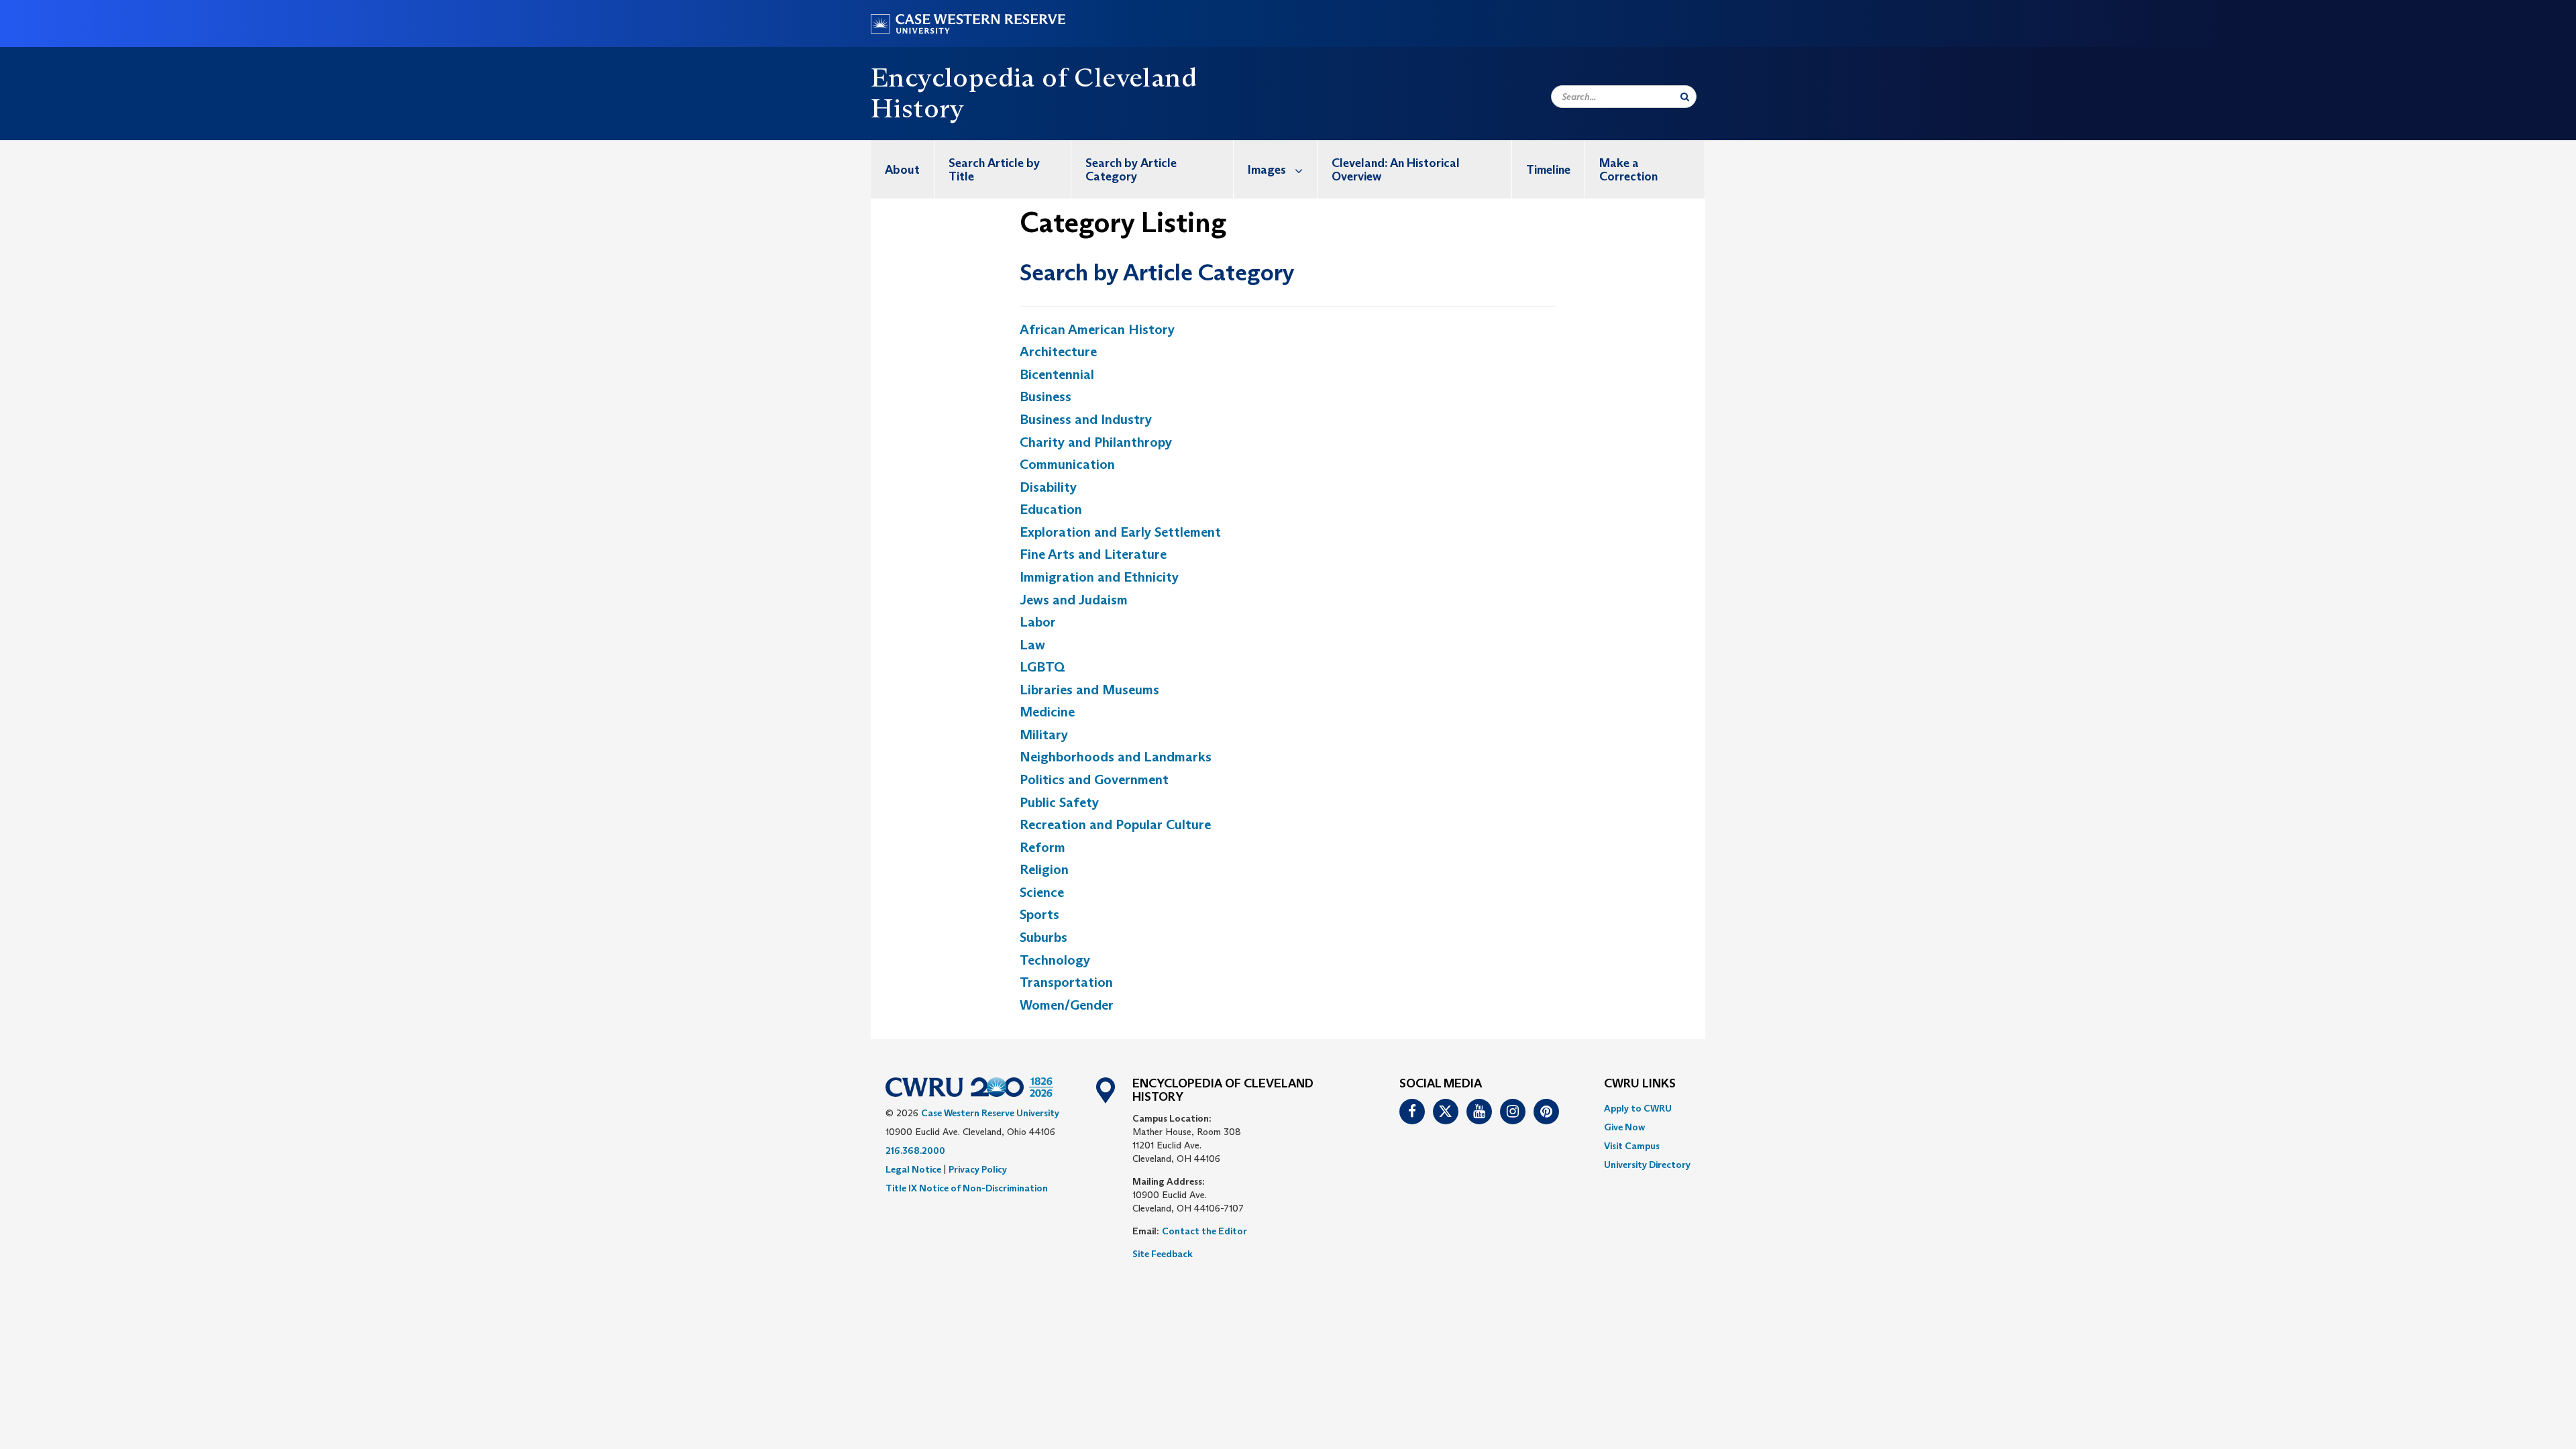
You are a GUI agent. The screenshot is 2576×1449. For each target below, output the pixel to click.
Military (1044, 735)
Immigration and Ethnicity (1099, 577)
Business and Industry (1086, 419)
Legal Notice (913, 1169)
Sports (1039, 914)
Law (1032, 645)
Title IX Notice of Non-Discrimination (967, 1188)
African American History (1097, 329)
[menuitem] (903, 169)
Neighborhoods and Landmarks (1116, 757)
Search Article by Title (994, 170)
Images (1267, 170)
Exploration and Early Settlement (1120, 532)
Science (1042, 892)
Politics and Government (1094, 780)
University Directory (1647, 1165)
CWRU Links (1640, 1084)
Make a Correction (1628, 170)
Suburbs (1043, 937)
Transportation (1066, 982)
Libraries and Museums (1089, 690)
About (902, 170)
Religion (1044, 869)
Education (1051, 509)
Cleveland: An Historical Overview (1396, 170)
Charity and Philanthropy (1096, 442)
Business (1045, 396)
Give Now (1624, 1127)
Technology (1055, 960)
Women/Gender (1067, 1005)
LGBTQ (1042, 667)
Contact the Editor (1204, 1231)
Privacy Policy (978, 1169)
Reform (1042, 847)
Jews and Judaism (1074, 600)
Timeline (1548, 170)
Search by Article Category (1131, 170)
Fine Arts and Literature (1093, 554)
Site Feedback (1163, 1254)
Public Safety (1059, 802)
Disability (1048, 487)
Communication (1067, 464)
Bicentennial (1057, 374)
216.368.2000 (915, 1150)
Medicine (1047, 712)
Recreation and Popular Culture (1115, 824)
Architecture (1058, 352)
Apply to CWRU (1638, 1108)
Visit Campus (1632, 1146)
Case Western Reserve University (990, 1113)
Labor (1038, 622)
